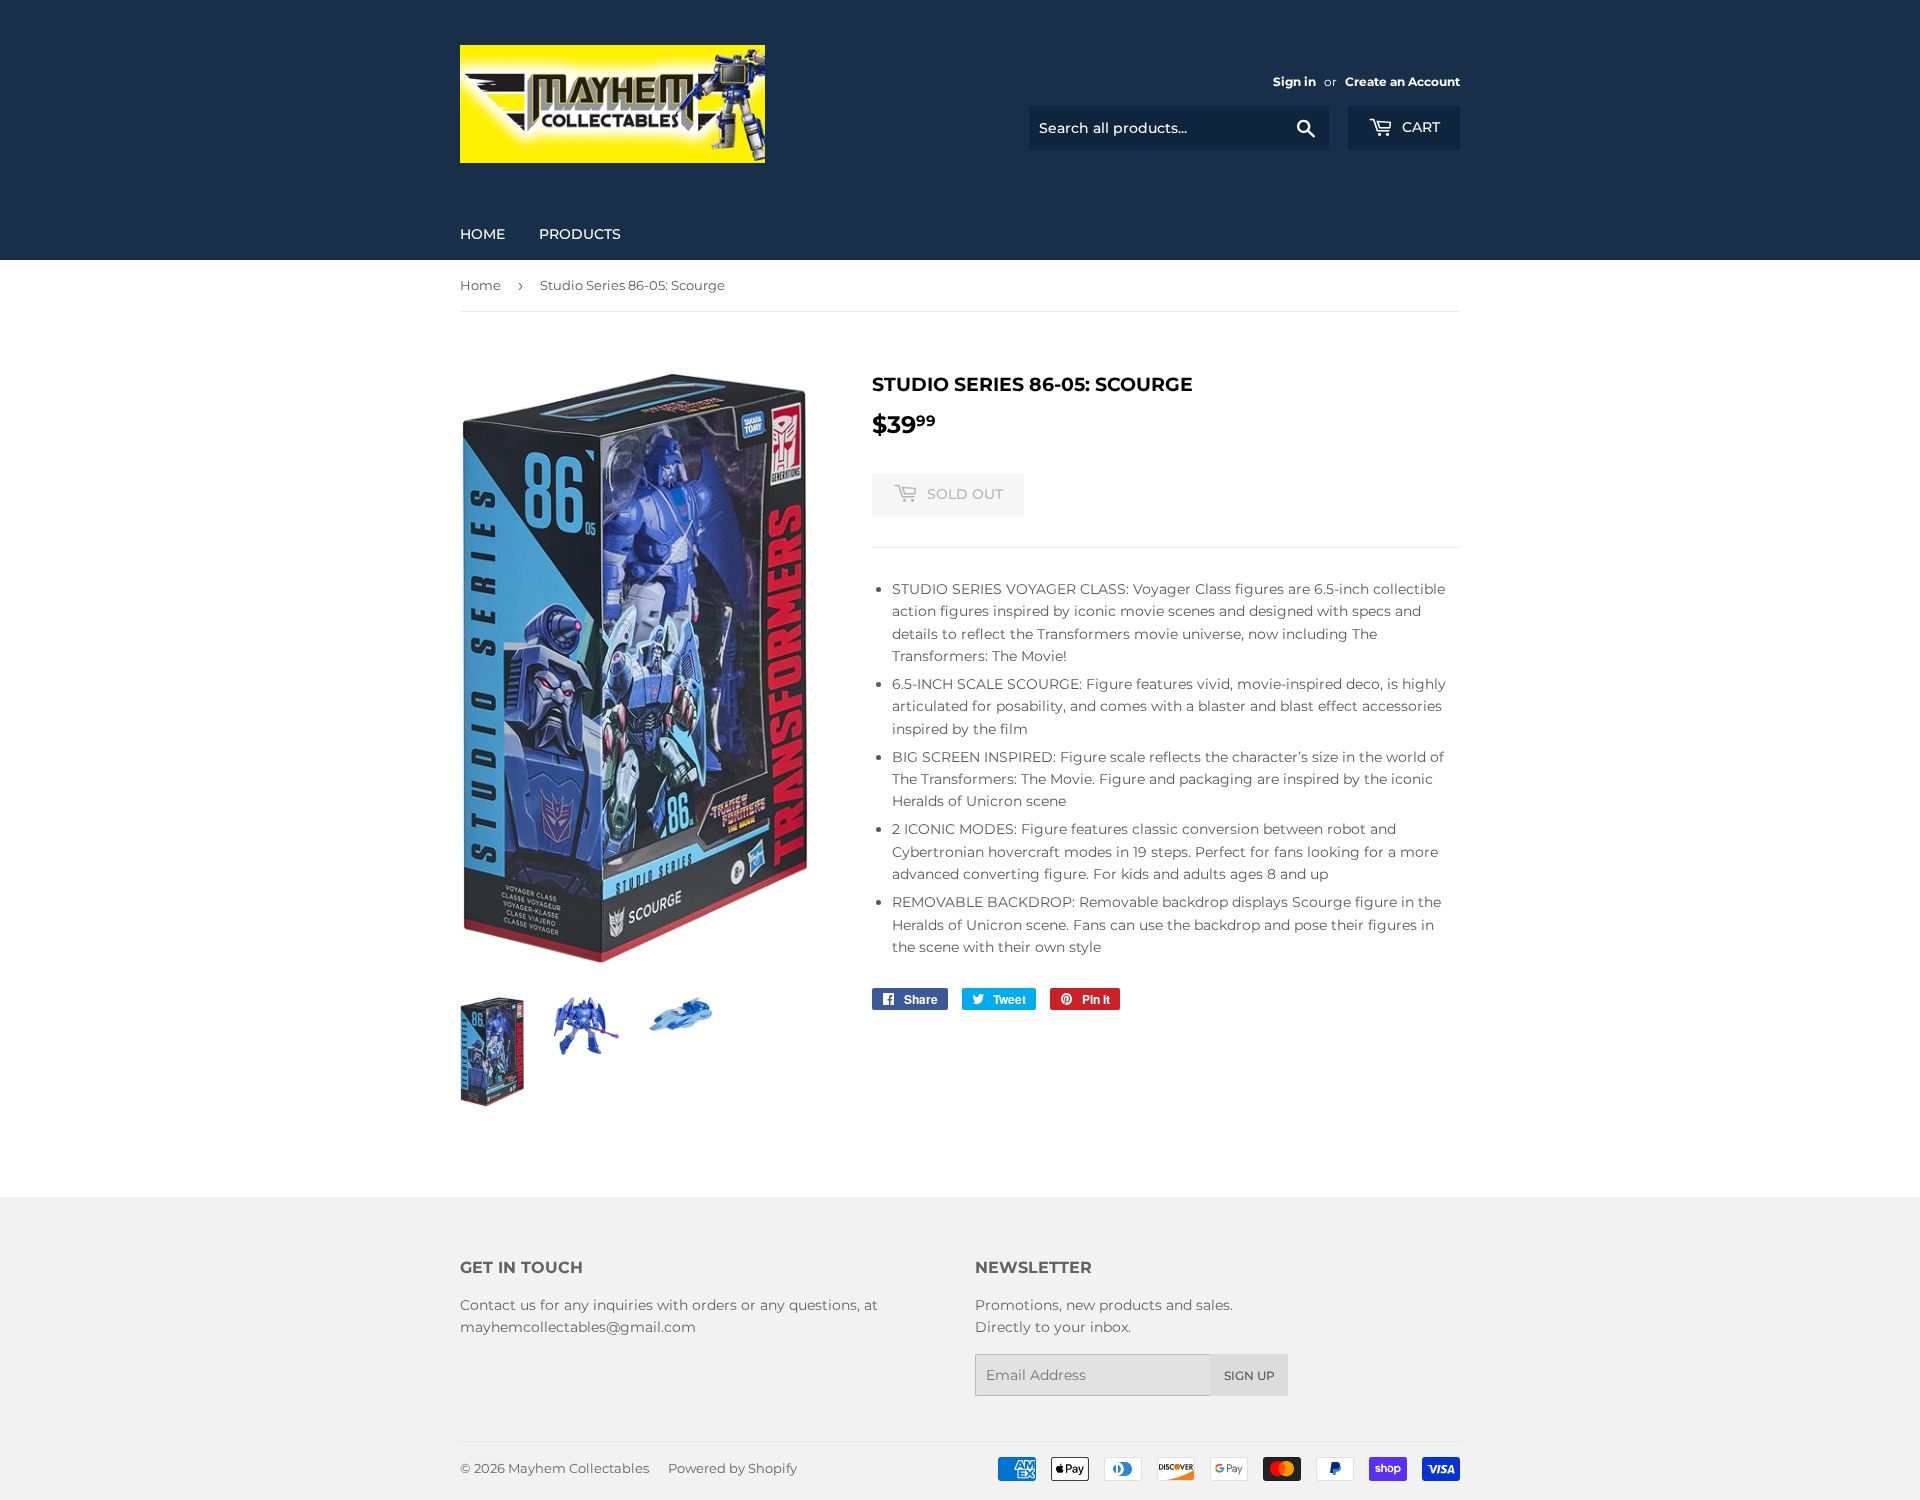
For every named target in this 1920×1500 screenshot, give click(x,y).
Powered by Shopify (732, 1468)
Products (580, 234)
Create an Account (1402, 81)
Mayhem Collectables (578, 1468)
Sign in (1294, 81)
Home (482, 234)
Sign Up (1249, 1375)
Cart (1419, 127)
